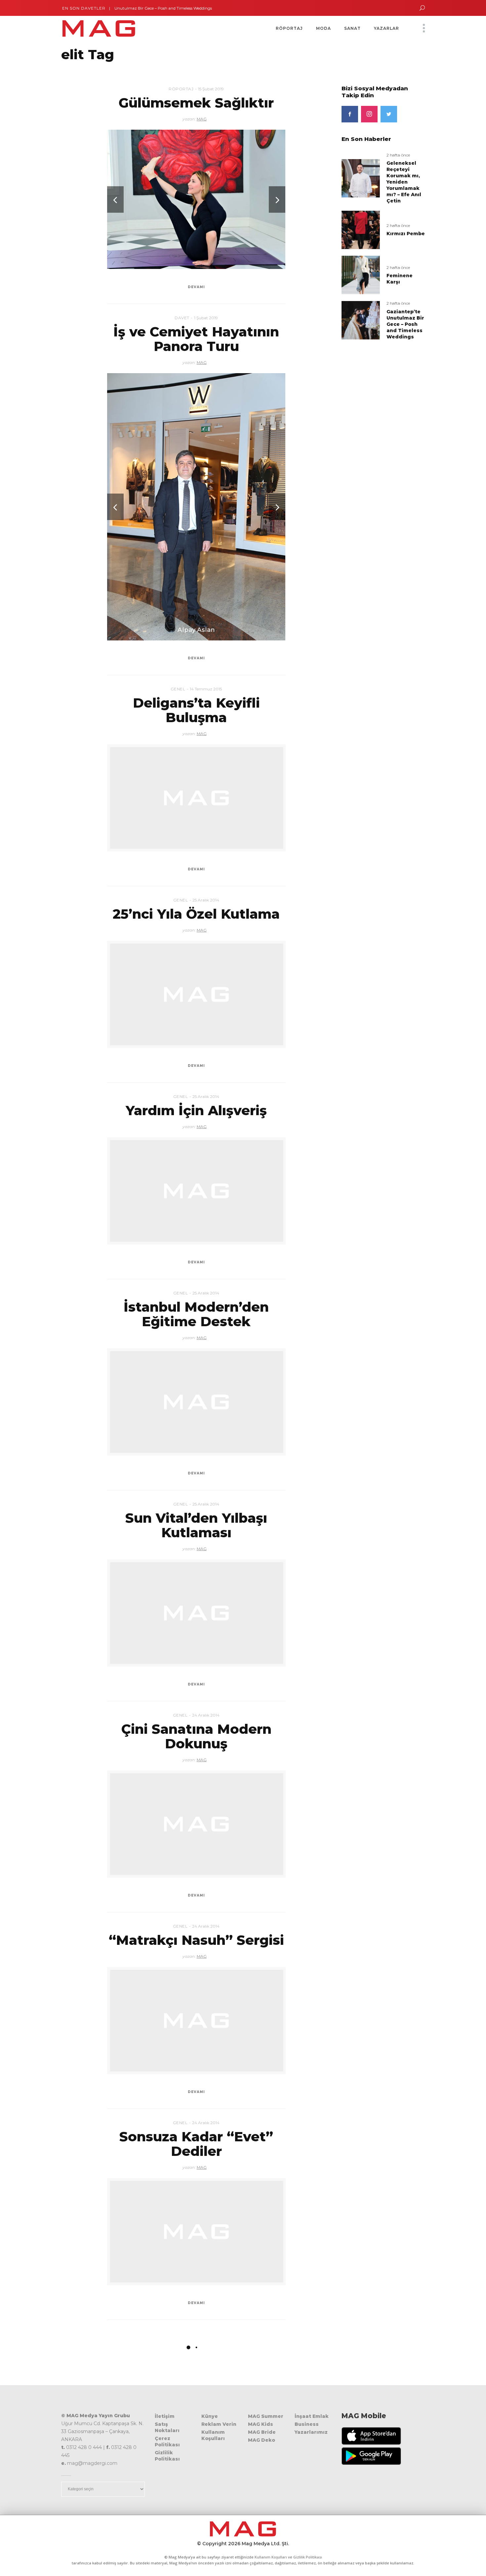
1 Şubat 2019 (206, 318)
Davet (182, 318)
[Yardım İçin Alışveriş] (196, 1191)
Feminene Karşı (400, 279)
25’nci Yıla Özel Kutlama (196, 914)
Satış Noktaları (167, 2427)
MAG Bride (262, 2432)
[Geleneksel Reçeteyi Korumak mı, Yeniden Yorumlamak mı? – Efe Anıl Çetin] (361, 178)
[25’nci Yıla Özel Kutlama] (196, 994)
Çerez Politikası (167, 2442)
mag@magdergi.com (92, 2463)
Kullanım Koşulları (213, 2435)
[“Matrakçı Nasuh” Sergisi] (196, 2021)
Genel (178, 689)
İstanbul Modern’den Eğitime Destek (196, 1314)
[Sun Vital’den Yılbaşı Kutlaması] (196, 1613)
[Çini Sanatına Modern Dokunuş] (196, 1824)
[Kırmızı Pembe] (361, 229)
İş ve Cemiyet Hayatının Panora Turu (196, 339)
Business (307, 2424)
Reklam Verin (219, 2424)
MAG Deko (262, 2440)
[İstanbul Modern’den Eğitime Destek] (196, 1402)
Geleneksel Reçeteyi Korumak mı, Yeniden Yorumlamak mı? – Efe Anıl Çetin (404, 182)
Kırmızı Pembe (406, 234)
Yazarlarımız (311, 2432)
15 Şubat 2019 (211, 89)
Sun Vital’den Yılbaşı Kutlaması (196, 1525)
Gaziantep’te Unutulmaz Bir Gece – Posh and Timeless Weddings (142, 8)
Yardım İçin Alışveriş (196, 1110)
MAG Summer (266, 2416)
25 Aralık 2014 (206, 900)
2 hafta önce (398, 155)
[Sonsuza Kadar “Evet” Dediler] (196, 2232)
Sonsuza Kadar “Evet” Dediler (196, 2144)
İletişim (165, 2416)
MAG (202, 119)
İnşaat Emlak (312, 2416)
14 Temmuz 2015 (206, 689)
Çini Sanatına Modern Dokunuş (196, 1736)
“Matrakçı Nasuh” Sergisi (196, 1940)
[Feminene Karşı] (361, 275)
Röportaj (181, 89)
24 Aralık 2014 (206, 1715)
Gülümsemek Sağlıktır (196, 103)
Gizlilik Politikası (167, 2456)
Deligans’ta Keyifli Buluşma (196, 710)
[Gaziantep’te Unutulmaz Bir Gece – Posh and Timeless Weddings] (361, 320)
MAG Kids (261, 2424)
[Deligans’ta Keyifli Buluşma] (196, 798)
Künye (210, 2416)
